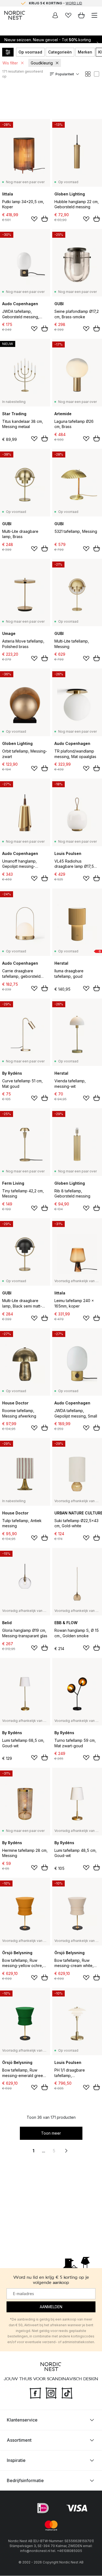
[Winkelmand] (81, 15)
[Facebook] (35, 2393)
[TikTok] (67, 2393)
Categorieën (60, 52)
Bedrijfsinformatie (25, 2481)
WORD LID (74, 3)
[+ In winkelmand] (45, 219)
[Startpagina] (15, 15)
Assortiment (19, 2440)
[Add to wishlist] (34, 219)
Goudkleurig (42, 63)
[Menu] (94, 15)
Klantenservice (22, 2420)
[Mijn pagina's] (55, 15)
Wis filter (10, 63)
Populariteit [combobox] (65, 74)
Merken (85, 52)
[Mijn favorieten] (68, 15)
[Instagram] (51, 2393)
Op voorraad (30, 52)
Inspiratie (16, 2461)
